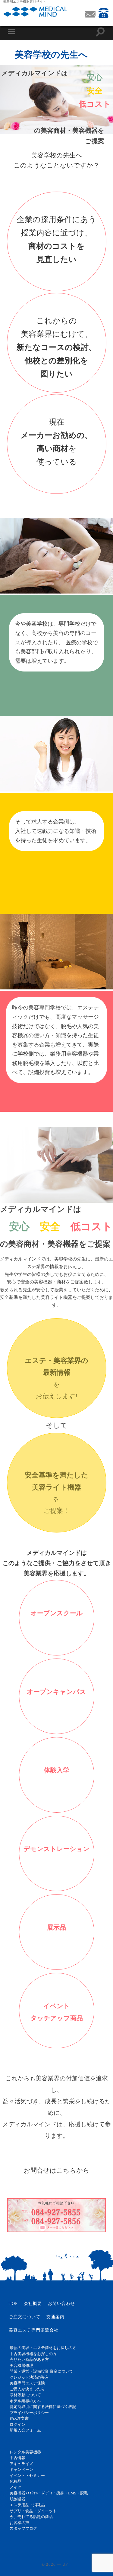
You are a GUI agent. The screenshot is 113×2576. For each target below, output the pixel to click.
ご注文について (25, 2317)
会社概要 (33, 2304)
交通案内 (55, 2317)
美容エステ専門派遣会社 (34, 2330)
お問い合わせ (61, 2304)
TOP (13, 2304)
